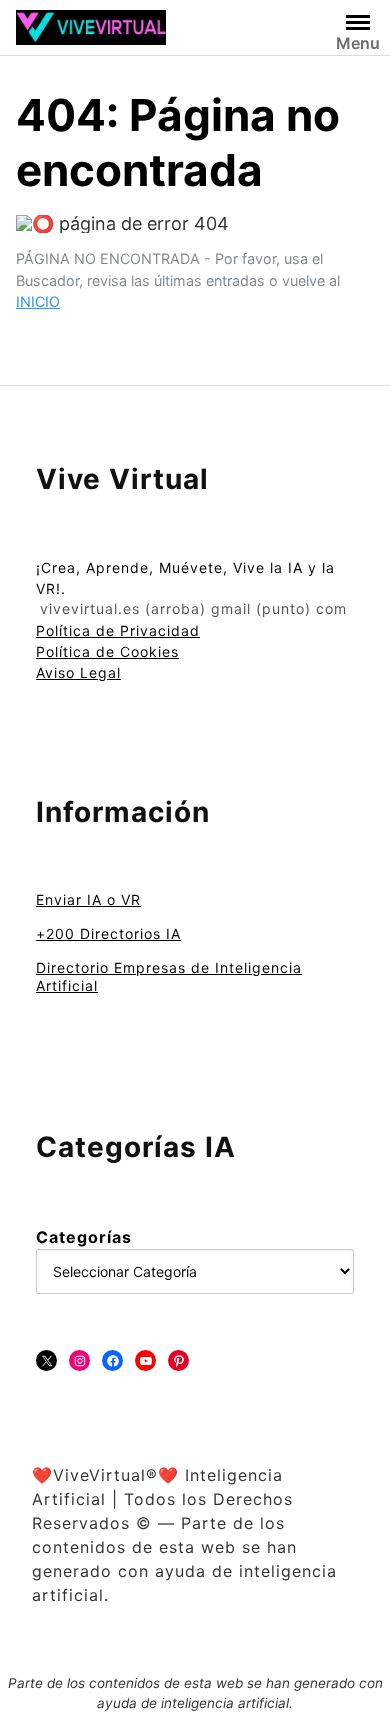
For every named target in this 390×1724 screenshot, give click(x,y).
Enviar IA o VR (88, 899)
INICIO (38, 301)
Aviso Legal (78, 672)
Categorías (84, 1237)
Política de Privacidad (118, 630)
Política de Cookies (107, 651)
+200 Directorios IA (108, 933)
